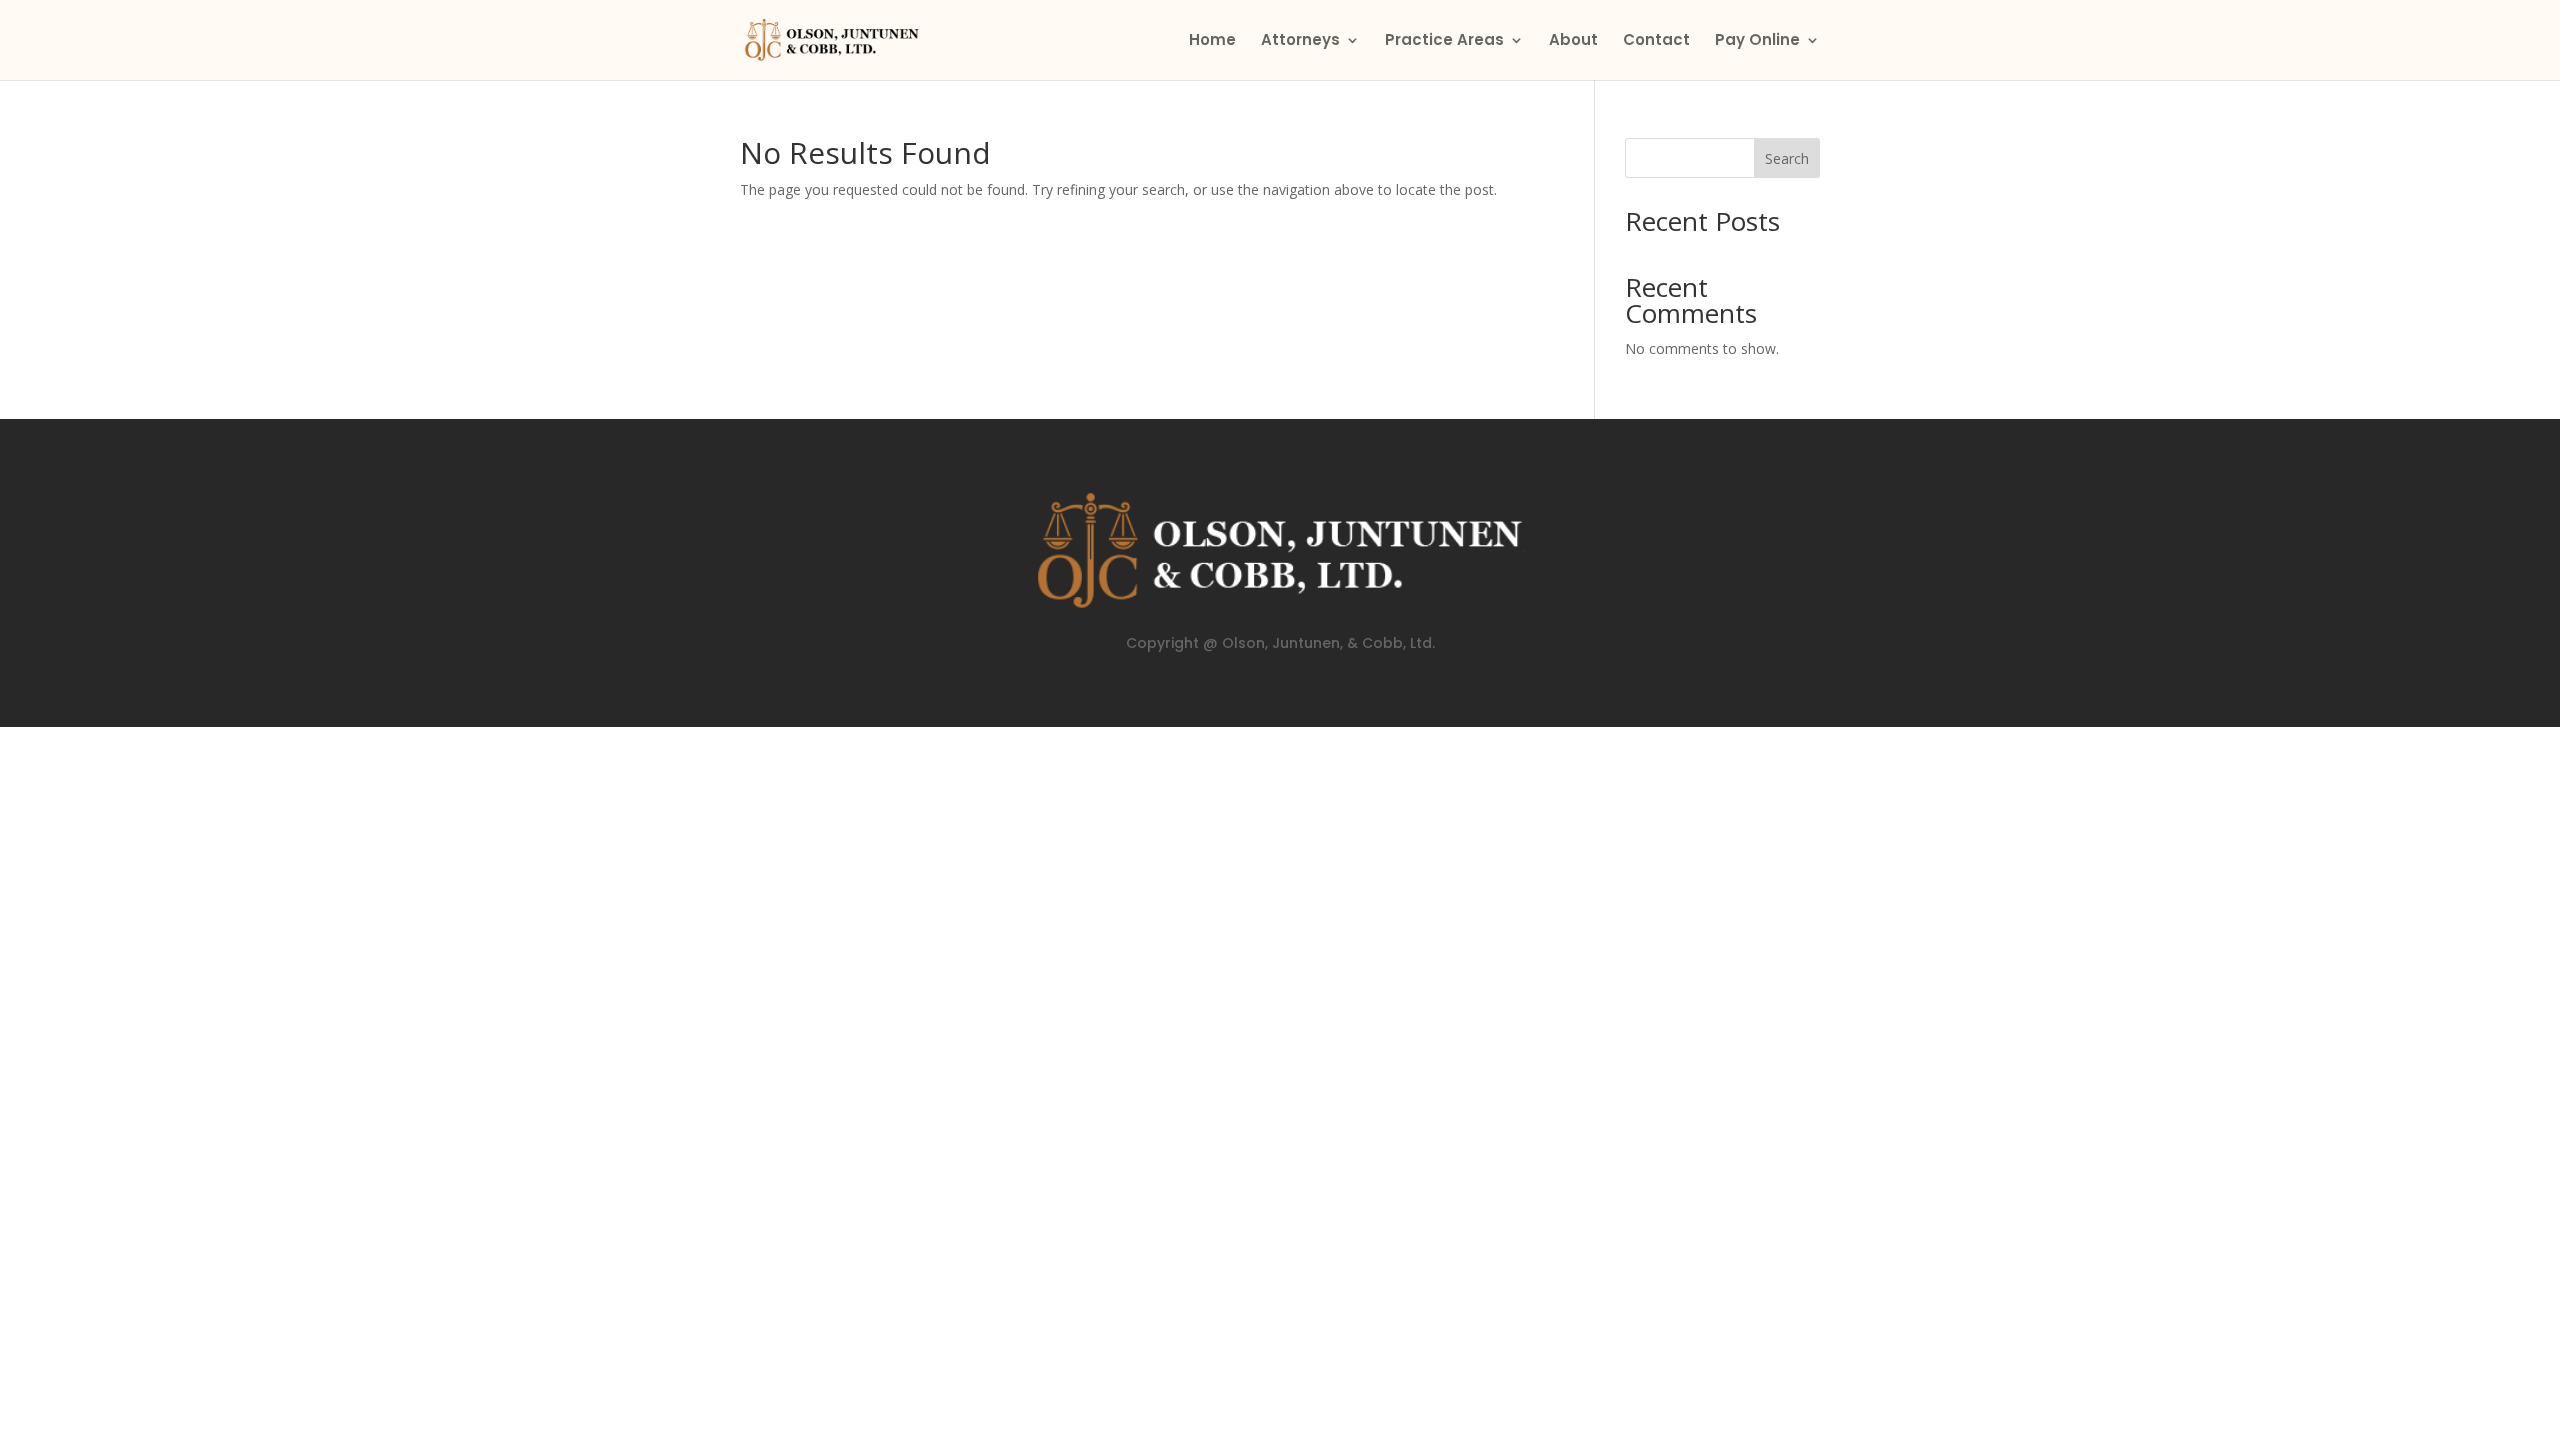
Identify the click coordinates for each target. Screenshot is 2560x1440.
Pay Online (1757, 41)
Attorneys (1300, 41)
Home (1212, 41)
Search (1787, 158)
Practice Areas (1444, 41)
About (1573, 41)
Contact (1656, 41)
